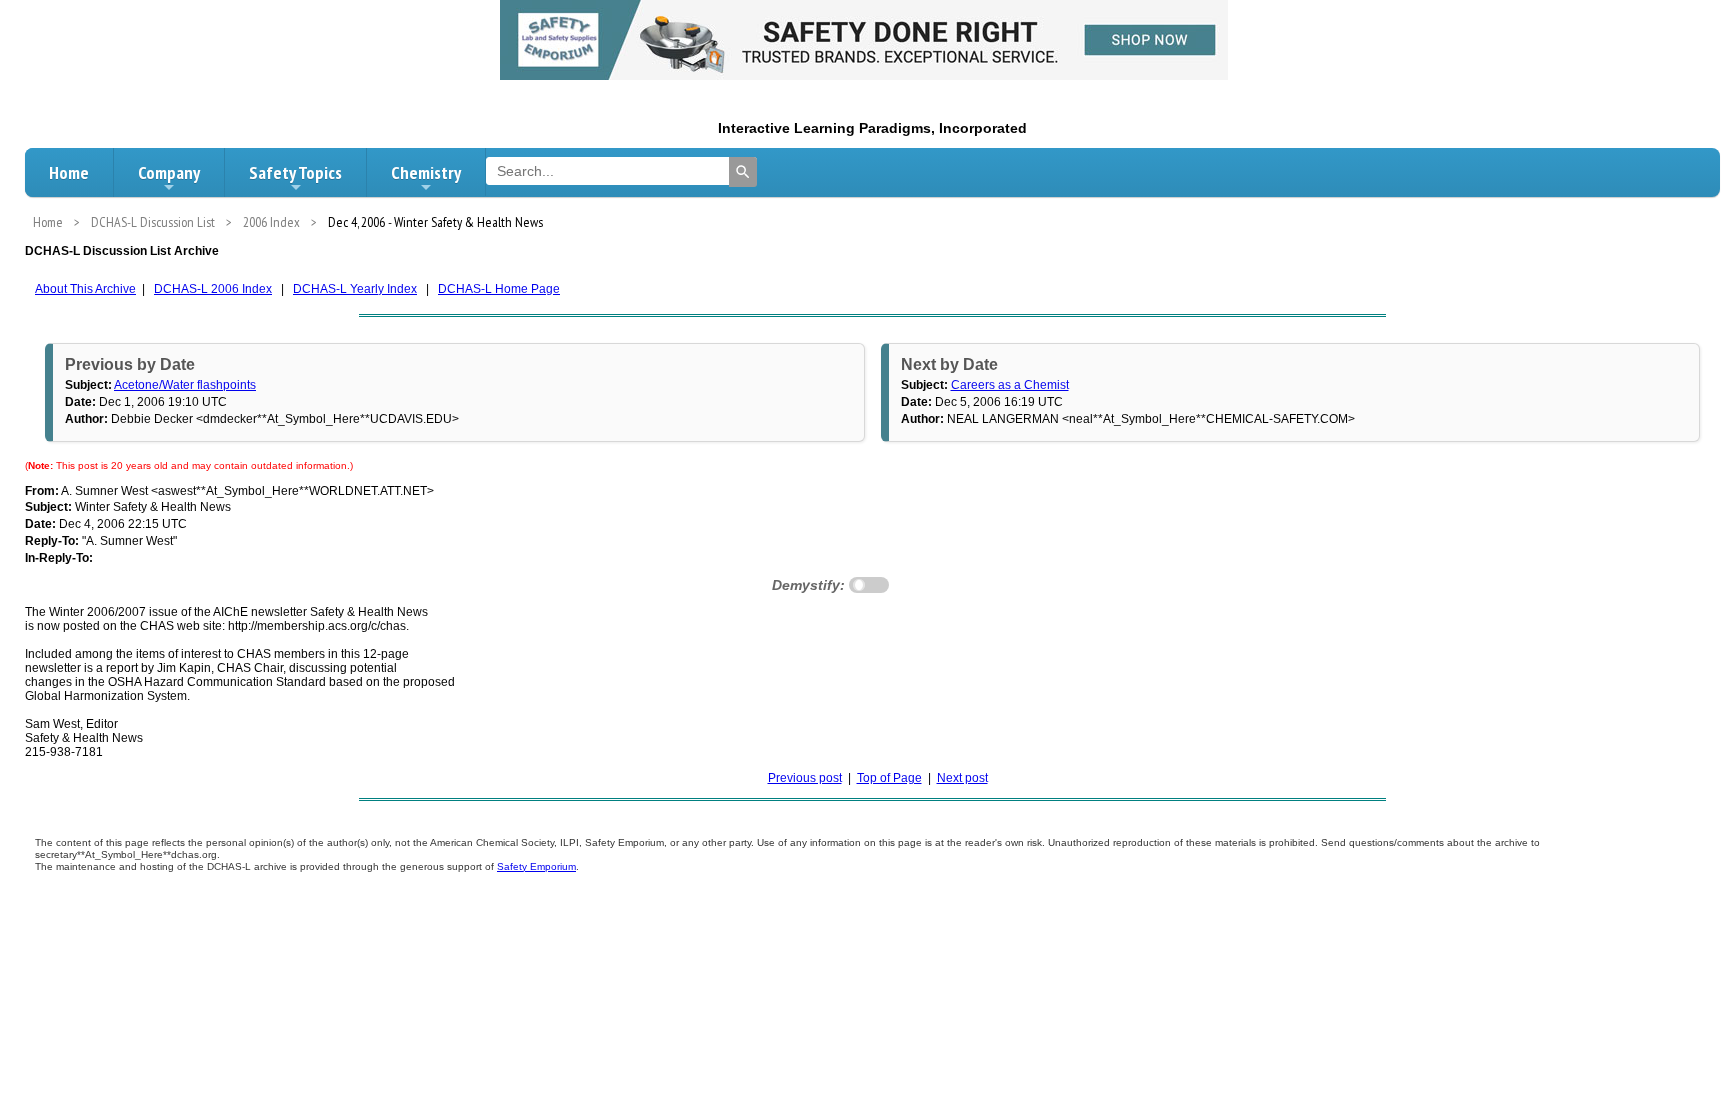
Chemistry (426, 172)
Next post (962, 778)
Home (69, 172)
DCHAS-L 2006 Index (213, 289)
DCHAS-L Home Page (499, 289)
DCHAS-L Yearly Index (355, 289)
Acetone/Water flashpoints (185, 385)
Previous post (805, 778)
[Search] (743, 172)
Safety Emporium (536, 866)
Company (169, 172)
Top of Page (889, 778)
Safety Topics (295, 172)
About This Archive (85, 289)
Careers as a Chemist (1010, 385)
